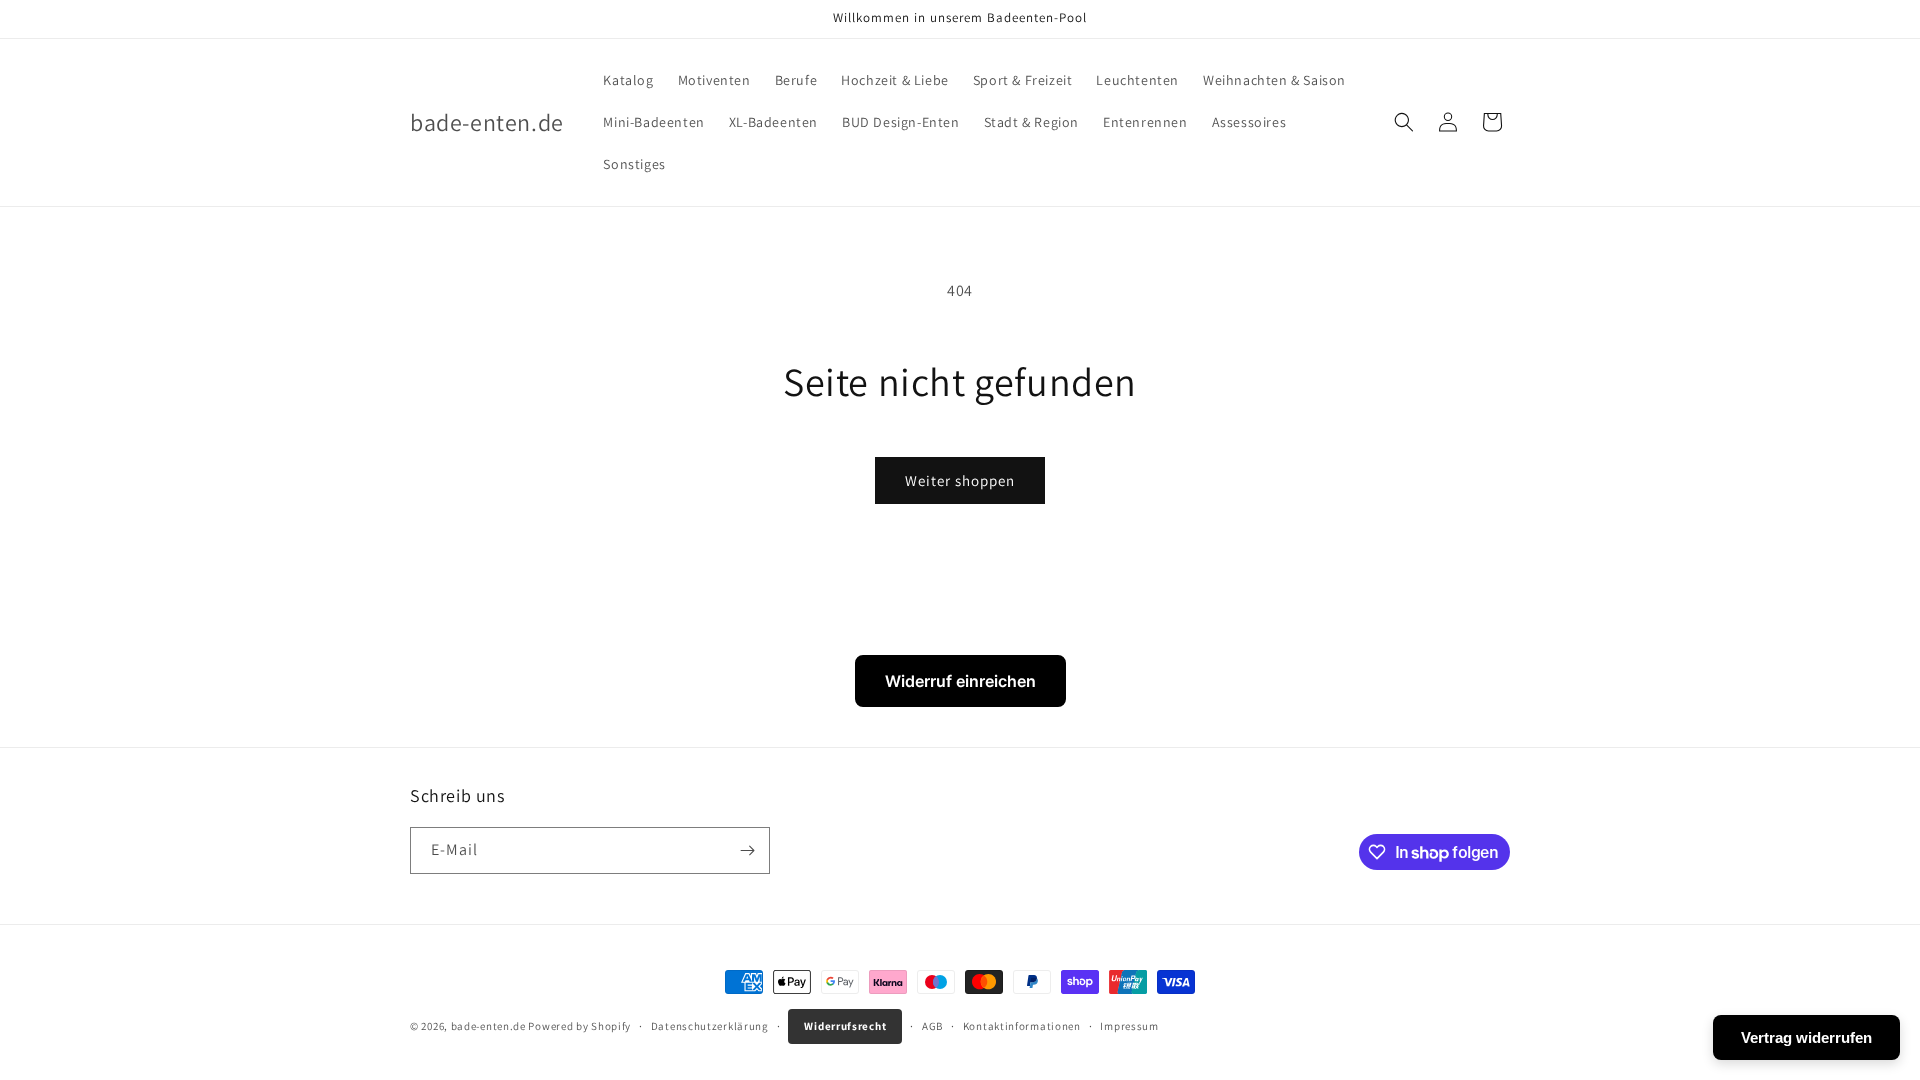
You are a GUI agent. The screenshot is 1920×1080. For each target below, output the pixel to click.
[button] (1404, 122)
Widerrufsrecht (845, 1026)
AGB (932, 1026)
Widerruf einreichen (960, 681)
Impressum (1129, 1026)
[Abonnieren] (747, 850)
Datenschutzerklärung (710, 1026)
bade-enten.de (488, 1026)
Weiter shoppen (960, 480)
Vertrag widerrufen (1806, 1037)
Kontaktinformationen (1022, 1026)
